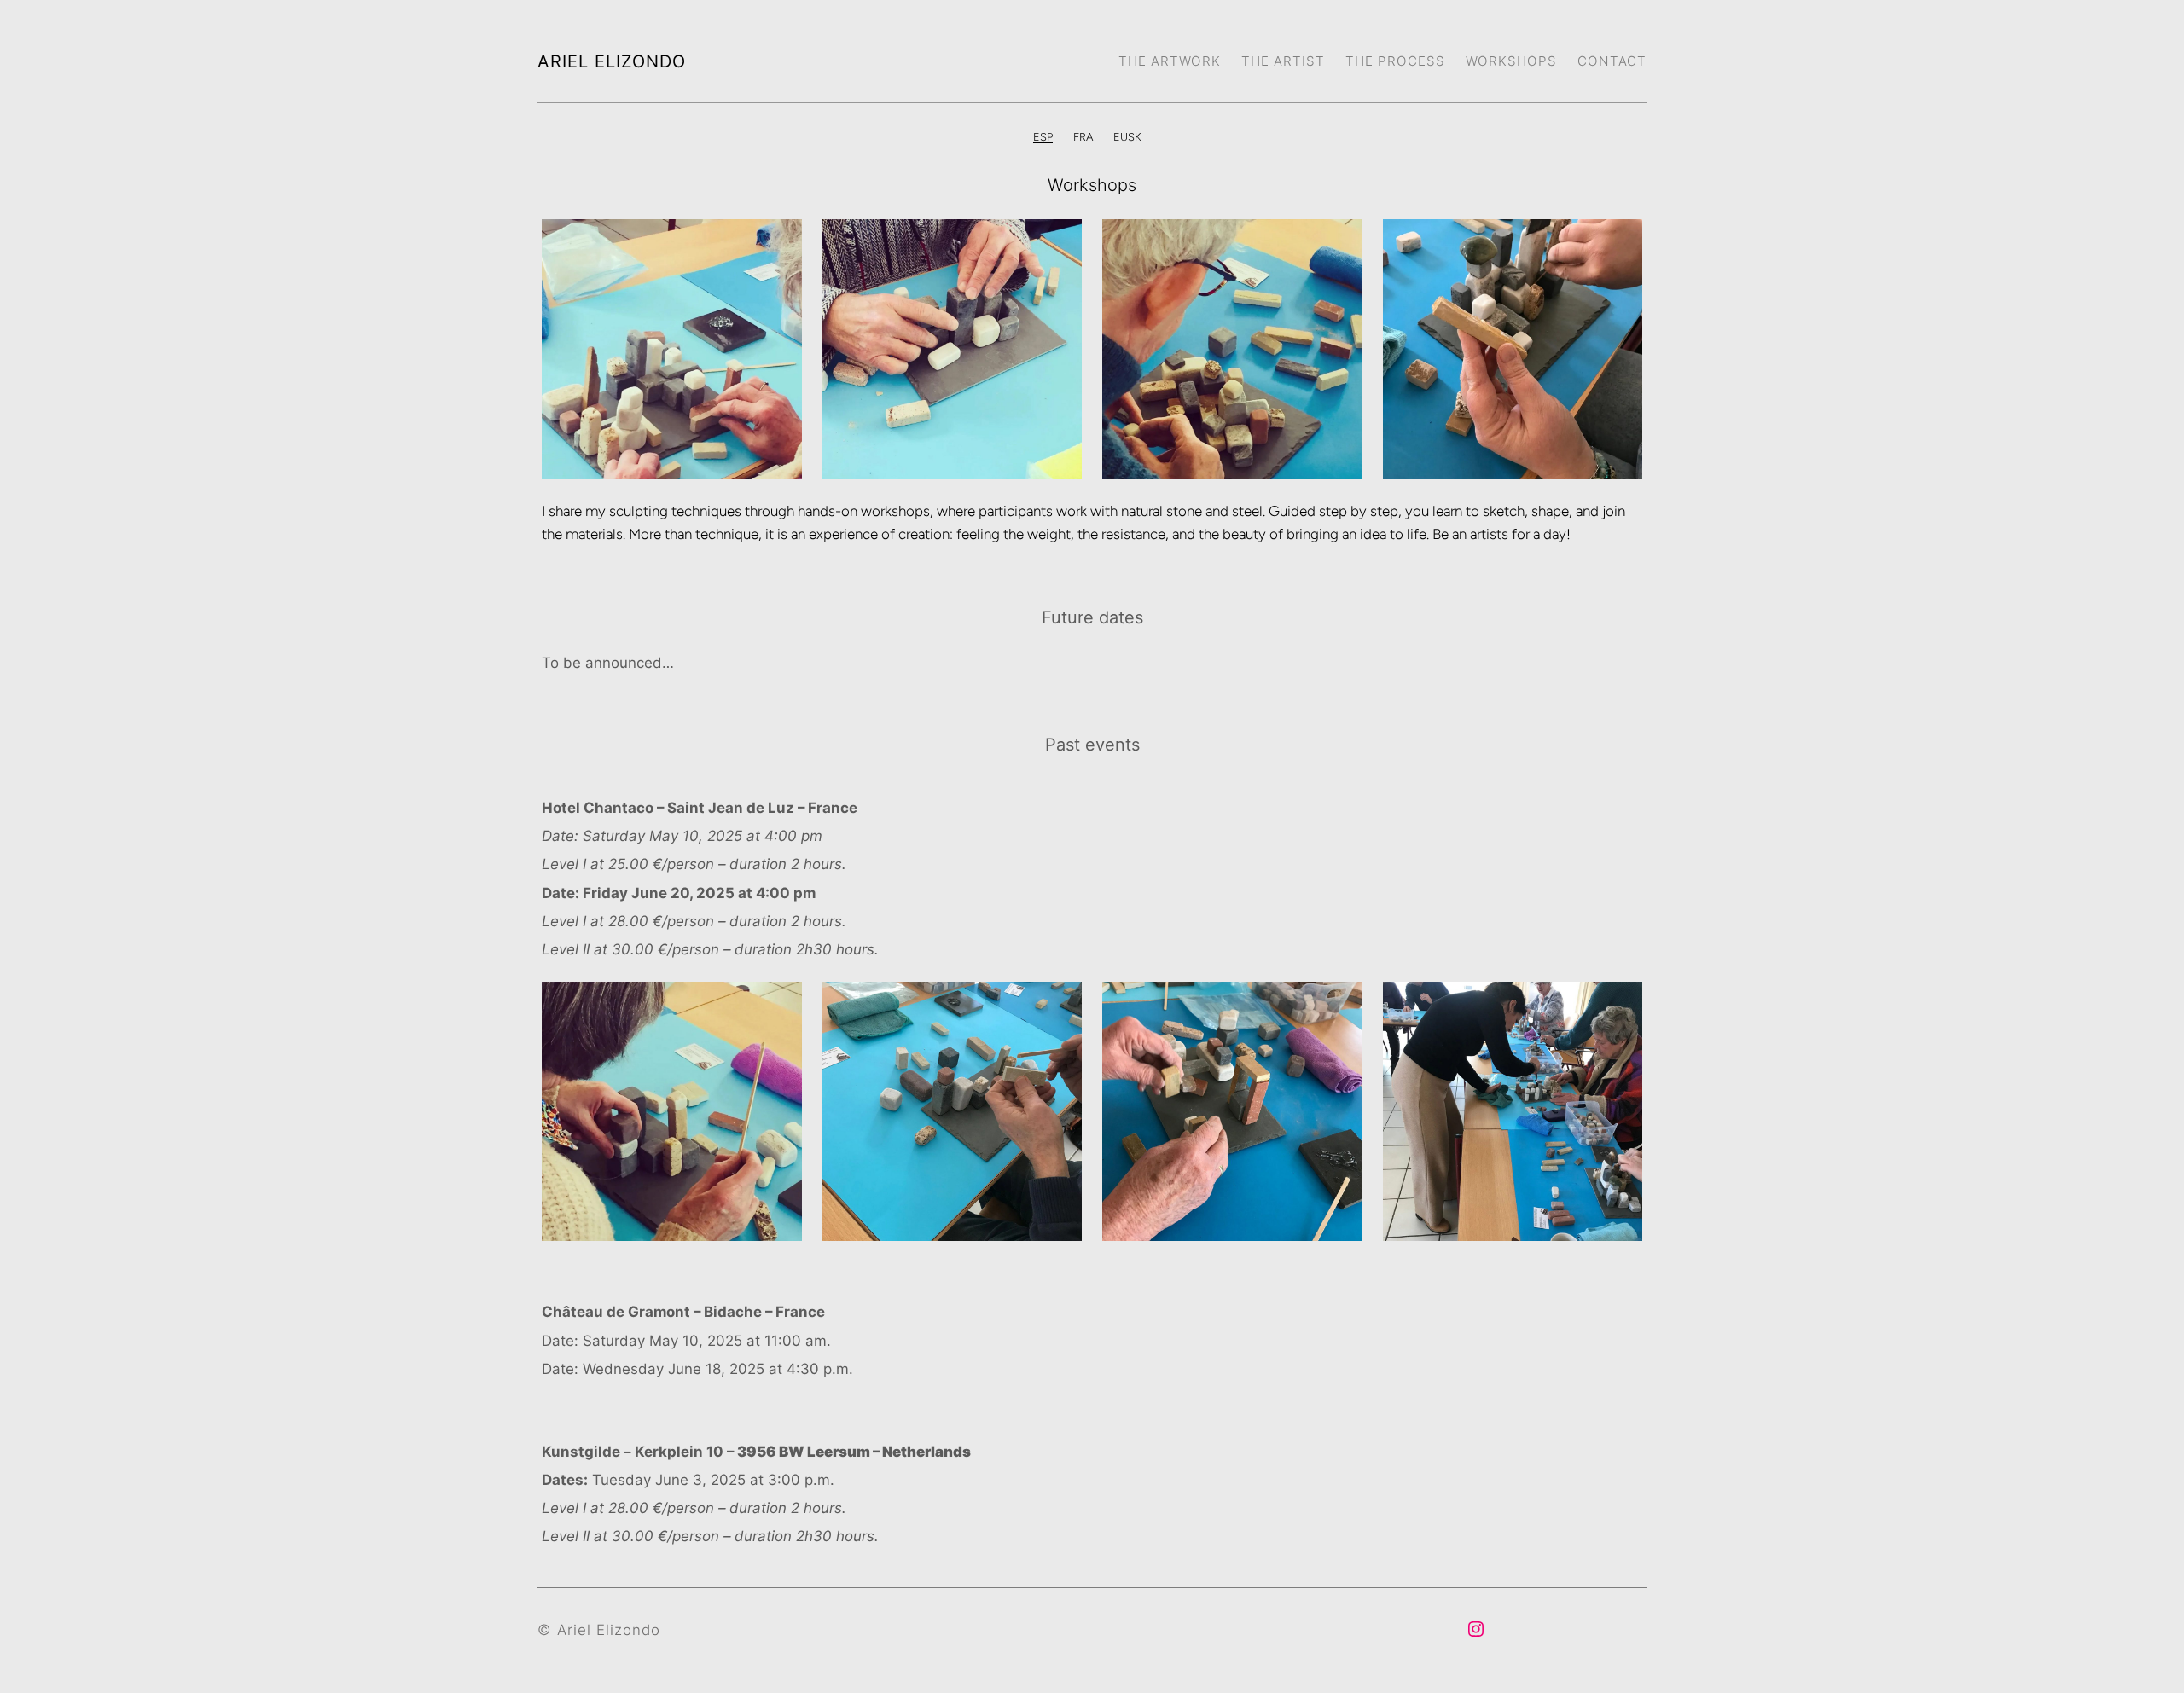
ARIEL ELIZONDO (612, 61)
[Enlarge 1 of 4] (780, 241)
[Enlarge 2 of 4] (1060, 241)
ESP (1043, 137)
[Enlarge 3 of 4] (1340, 241)
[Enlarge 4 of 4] (1620, 241)
